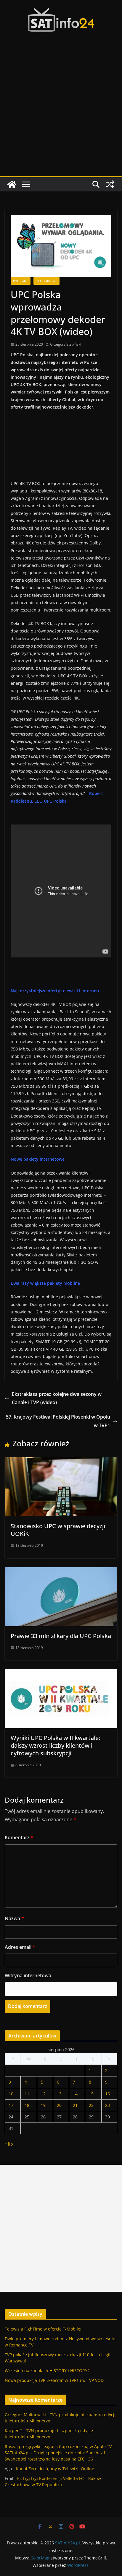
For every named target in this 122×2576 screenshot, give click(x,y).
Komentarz (19, 1837)
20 (59, 2105)
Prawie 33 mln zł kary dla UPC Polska (61, 1636)
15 (91, 2094)
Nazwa (14, 1918)
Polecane (21, 281)
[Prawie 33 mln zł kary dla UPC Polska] (61, 1571)
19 (43, 2105)
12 (43, 2094)
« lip (9, 2144)
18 (27, 2105)
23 (107, 2105)
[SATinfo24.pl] (12, 184)
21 (75, 2105)
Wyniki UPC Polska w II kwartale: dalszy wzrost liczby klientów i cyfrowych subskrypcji (55, 1745)
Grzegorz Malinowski (25, 2415)
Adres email (20, 1947)
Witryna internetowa (28, 1975)
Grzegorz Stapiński (66, 344)
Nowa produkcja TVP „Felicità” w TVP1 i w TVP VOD (54, 2380)
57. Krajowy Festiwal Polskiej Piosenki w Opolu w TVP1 (58, 1421)
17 (11, 2105)
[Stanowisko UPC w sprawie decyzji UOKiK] (61, 1461)
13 (59, 2094)
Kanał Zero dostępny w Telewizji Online (55, 2469)
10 (11, 2094)
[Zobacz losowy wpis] (110, 184)
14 (75, 2094)
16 (107, 2094)
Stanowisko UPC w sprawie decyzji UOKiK (58, 1530)
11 (27, 2094)
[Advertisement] (61, 112)
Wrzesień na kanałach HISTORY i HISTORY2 (47, 2371)
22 (91, 2105)
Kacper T (13, 2431)
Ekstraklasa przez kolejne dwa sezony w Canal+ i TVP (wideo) (57, 1398)
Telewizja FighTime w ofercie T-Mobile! (43, 2329)
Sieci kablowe (46, 281)
